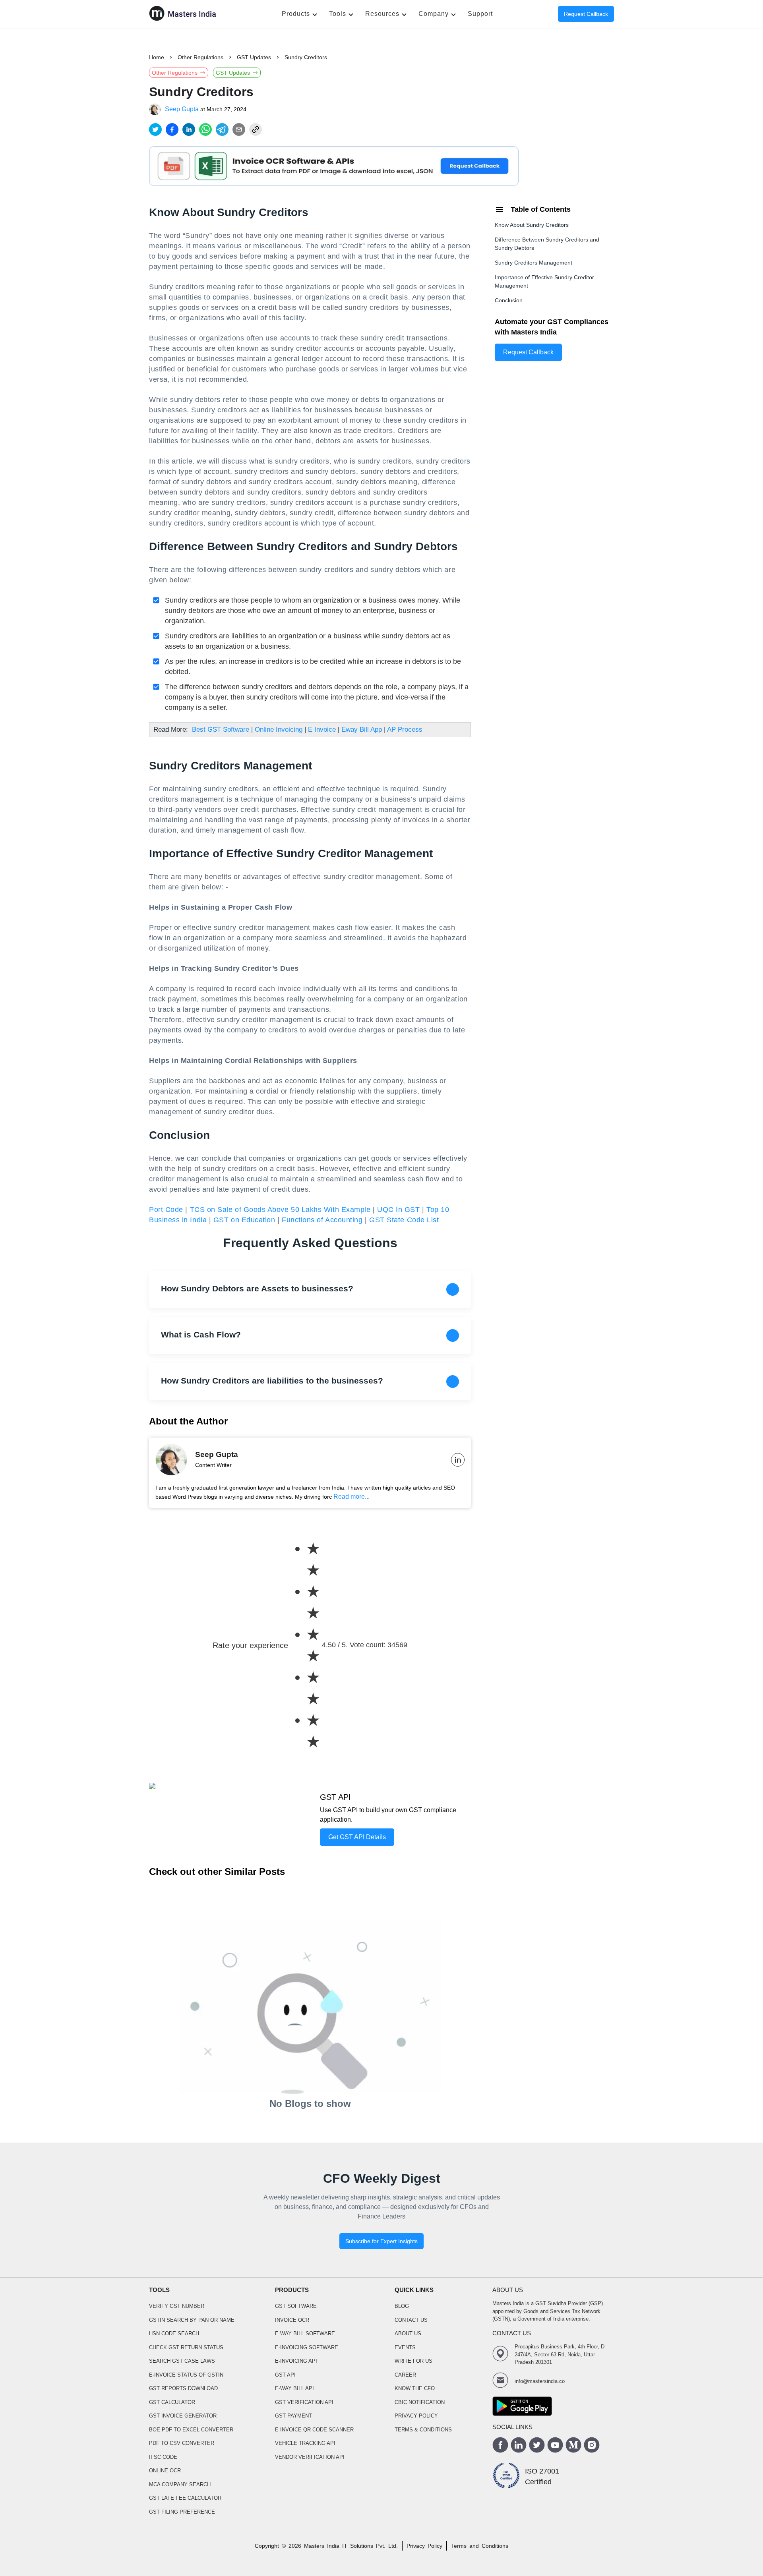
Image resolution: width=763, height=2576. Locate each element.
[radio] (313, 1560)
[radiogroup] (305, 1645)
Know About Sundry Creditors (532, 225)
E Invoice (322, 730)
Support (480, 14)
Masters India (322, 2546)
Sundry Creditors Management (534, 263)
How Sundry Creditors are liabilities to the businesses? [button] (272, 1381)
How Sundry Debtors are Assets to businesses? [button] (257, 1288)
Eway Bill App (362, 730)
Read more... (351, 1497)
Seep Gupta (182, 109)
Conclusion (509, 300)
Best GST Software (221, 730)
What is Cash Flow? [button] (201, 1334)
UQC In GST (398, 1210)
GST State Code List (404, 1220)
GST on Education (244, 1220)
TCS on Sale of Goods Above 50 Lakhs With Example (280, 1210)
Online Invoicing (279, 730)
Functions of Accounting (322, 1220)
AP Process (405, 730)
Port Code (166, 1210)
